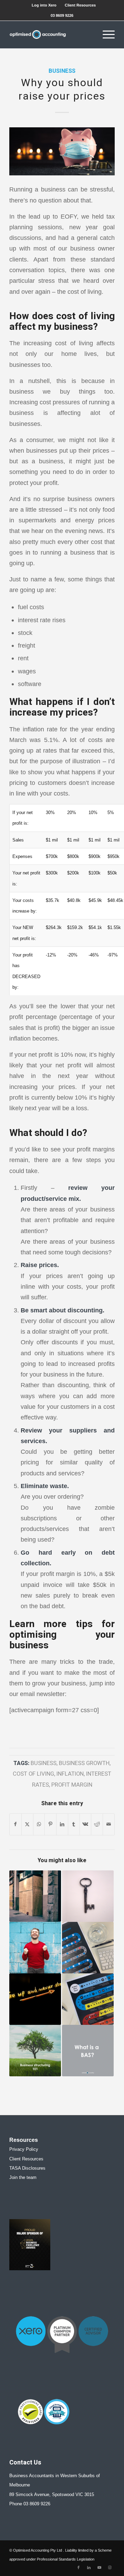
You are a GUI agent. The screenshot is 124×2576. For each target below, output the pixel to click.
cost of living (33, 1774)
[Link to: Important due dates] (88, 1999)
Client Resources (80, 5)
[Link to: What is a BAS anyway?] (88, 2051)
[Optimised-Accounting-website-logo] (51, 35)
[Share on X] (27, 1824)
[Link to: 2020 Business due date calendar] (88, 1948)
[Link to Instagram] (110, 2567)
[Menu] (105, 35)
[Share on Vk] (86, 1824)
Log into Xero (44, 5)
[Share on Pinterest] (50, 1824)
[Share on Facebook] (15, 1824)
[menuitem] (44, 5)
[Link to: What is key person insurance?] (88, 1896)
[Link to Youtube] (99, 2567)
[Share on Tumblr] (74, 1824)
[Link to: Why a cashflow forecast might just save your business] (35, 1896)
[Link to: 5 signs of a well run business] (35, 1999)
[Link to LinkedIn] (89, 2567)
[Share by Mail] (109, 1824)
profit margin (72, 1785)
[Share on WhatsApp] (39, 1824)
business (44, 1763)
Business (62, 71)
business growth (84, 1763)
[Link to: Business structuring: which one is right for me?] (35, 2051)
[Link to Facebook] (79, 2567)
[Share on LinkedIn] (62, 1824)
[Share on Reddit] (97, 1824)
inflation (70, 1774)
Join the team (23, 2177)
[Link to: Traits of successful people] (35, 1948)
